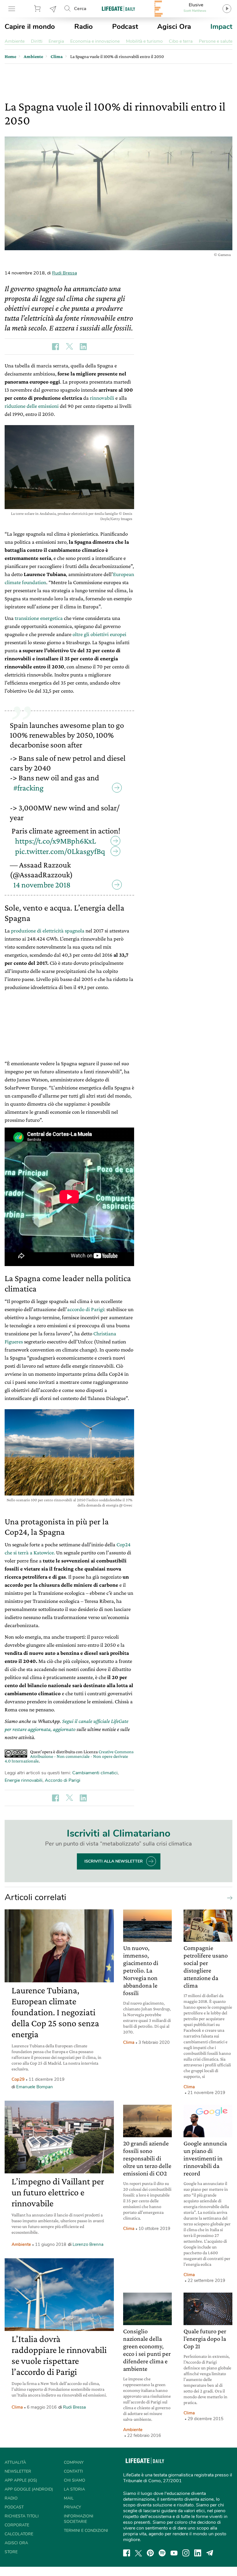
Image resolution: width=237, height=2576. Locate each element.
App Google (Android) (29, 2489)
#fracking (28, 788)
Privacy (72, 2507)
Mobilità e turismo (144, 41)
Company (74, 2462)
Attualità (15, 2462)
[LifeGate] (118, 9)
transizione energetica (39, 618)
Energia (56, 41)
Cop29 (18, 2079)
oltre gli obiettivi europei (99, 634)
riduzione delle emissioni (32, 406)
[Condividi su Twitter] (69, 347)
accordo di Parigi (86, 1309)
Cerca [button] (80, 9)
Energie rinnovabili (24, 1780)
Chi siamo (75, 2480)
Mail (69, 2498)
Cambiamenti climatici (95, 1773)
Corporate (17, 2525)
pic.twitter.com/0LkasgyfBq (60, 851)
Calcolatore (19, 2534)
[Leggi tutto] (228, 1898)
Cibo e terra (181, 41)
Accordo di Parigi (63, 1780)
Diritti (37, 41)
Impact (221, 27)
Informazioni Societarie (79, 2519)
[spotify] (162, 2553)
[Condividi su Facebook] (55, 347)
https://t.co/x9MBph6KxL (55, 841)
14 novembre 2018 (42, 885)
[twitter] (138, 2553)
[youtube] (174, 2553)
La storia (74, 2489)
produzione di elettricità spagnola (48, 931)
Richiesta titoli (22, 2516)
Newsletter (53, 9)
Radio (84, 27)
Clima (17, 2407)
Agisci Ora (174, 27)
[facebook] (127, 2553)
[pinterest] (150, 2553)
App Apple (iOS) (21, 2480)
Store (38, 9)
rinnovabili (102, 398)
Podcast (125, 27)
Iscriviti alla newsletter (114, 1861)
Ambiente (15, 41)
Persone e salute (216, 41)
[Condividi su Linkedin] (83, 347)
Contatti (73, 2471)
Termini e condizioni (86, 2531)
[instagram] (186, 2553)
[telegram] (210, 2553)
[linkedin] (198, 2553)
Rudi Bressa (64, 273)
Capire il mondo (30, 27)
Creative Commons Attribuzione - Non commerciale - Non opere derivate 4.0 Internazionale (69, 1756)
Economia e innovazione (95, 41)
